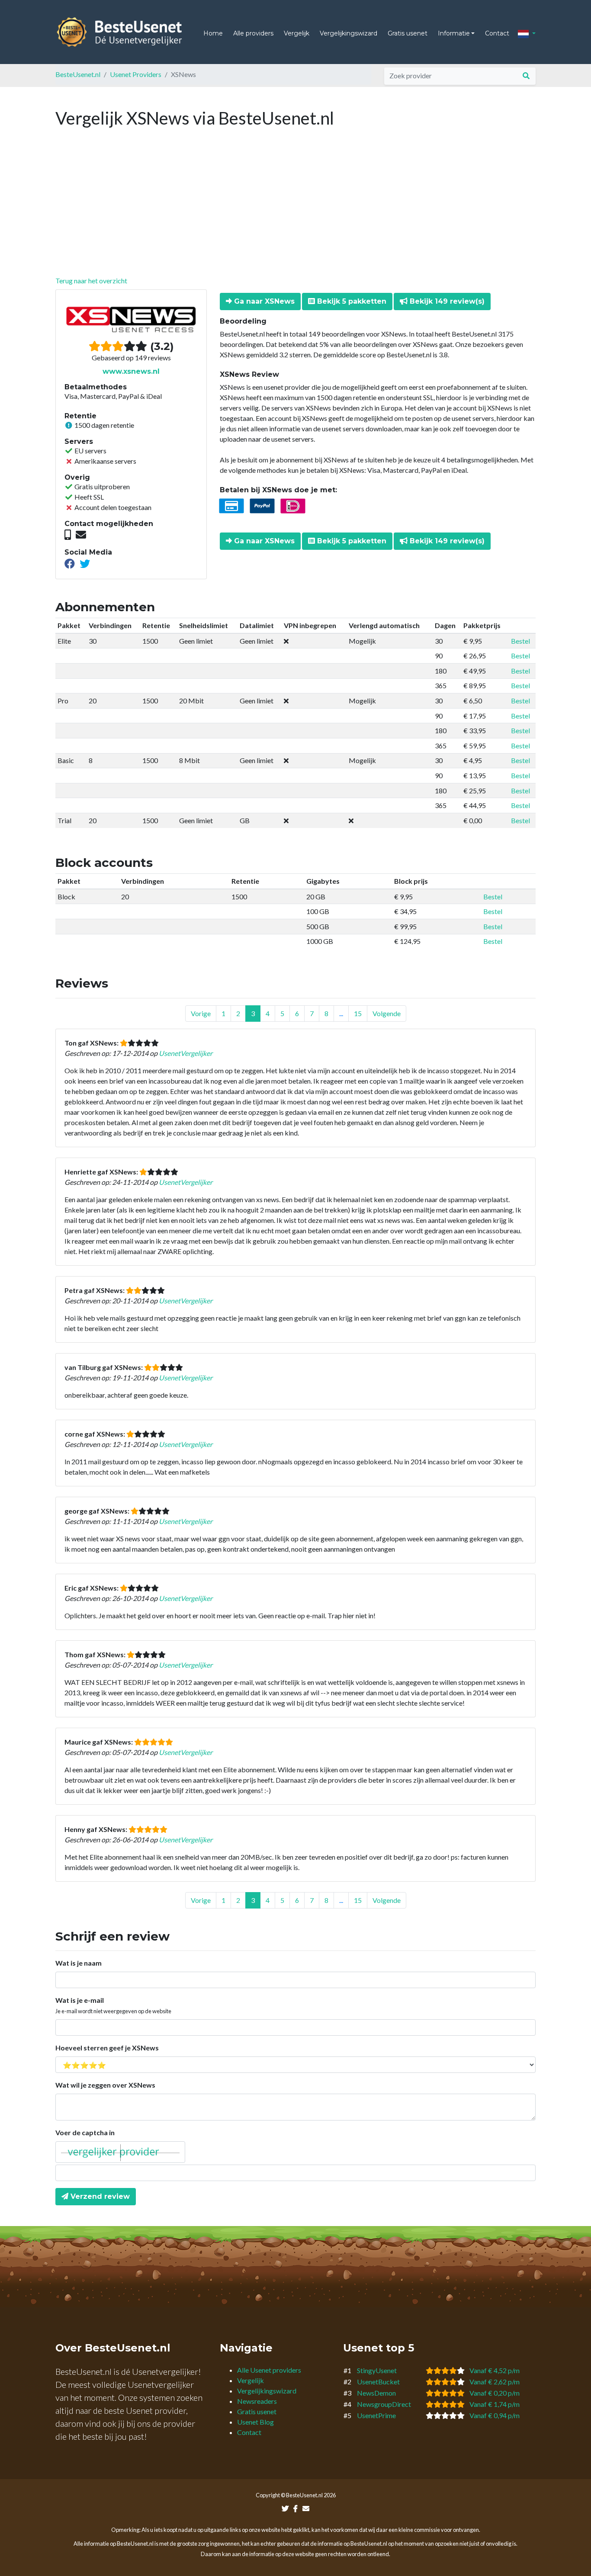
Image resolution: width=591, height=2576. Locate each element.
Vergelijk (297, 33)
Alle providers (253, 33)
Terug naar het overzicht (91, 281)
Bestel (520, 641)
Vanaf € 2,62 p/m (495, 2382)
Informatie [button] (454, 33)
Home (213, 33)
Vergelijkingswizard (348, 33)
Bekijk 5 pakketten (351, 301)
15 (358, 1013)
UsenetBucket (378, 2382)
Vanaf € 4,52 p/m (495, 2370)
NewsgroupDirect (384, 2404)
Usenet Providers (136, 74)
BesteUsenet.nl (78, 74)
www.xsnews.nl (131, 371)
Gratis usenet (408, 33)
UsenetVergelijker (186, 1053)
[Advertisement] (295, 211)
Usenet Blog (255, 2422)
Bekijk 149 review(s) (446, 301)
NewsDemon (376, 2393)
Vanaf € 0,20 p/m (495, 2393)
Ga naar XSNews (263, 301)
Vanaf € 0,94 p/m (495, 2415)
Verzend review (99, 2196)
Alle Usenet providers (269, 2370)
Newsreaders (257, 2401)
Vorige (201, 1013)
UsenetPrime (376, 2415)
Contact (497, 33)
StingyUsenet (377, 2370)
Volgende (387, 1013)
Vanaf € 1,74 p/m (495, 2404)
